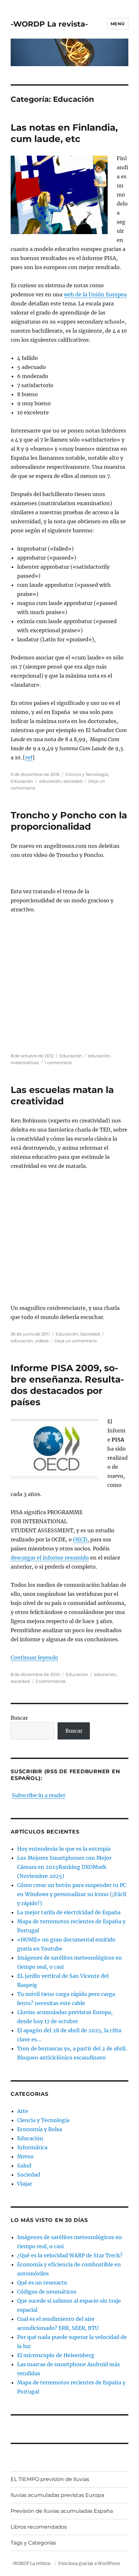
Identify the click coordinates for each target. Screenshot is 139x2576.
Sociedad (90, 1334)
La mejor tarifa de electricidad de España (69, 1912)
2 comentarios (50, 1681)
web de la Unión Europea (95, 294)
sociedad (73, 781)
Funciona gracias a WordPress (89, 2564)
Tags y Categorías (33, 2543)
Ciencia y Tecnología (87, 774)
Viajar (25, 2184)
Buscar (19, 1718)
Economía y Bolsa (40, 2129)
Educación (22, 781)
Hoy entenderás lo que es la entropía (64, 1849)
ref (29, 757)
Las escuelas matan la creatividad (62, 1095)
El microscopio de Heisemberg (56, 2355)
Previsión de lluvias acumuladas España (62, 2511)
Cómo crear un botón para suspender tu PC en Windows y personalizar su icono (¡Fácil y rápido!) (72, 1894)
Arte (23, 2111)
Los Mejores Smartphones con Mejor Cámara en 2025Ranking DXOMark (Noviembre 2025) (64, 1867)
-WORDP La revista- (49, 24)
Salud (24, 2166)
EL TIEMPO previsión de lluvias (50, 2479)
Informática (32, 2147)
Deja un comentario (75, 1341)
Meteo (25, 2156)
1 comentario (58, 1062)
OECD (80, 1539)
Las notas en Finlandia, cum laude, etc (64, 133)
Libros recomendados (39, 2527)
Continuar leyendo (34, 1657)
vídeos (42, 1341)
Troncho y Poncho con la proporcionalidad (69, 821)
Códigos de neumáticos (47, 2292)
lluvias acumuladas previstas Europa (57, 2495)
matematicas (25, 1062)
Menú (118, 24)
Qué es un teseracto (42, 2283)
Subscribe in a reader (39, 1795)
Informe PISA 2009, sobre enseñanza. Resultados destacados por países (67, 1385)
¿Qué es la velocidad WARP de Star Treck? (70, 2255)
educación (50, 781)
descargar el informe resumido (50, 1558)
